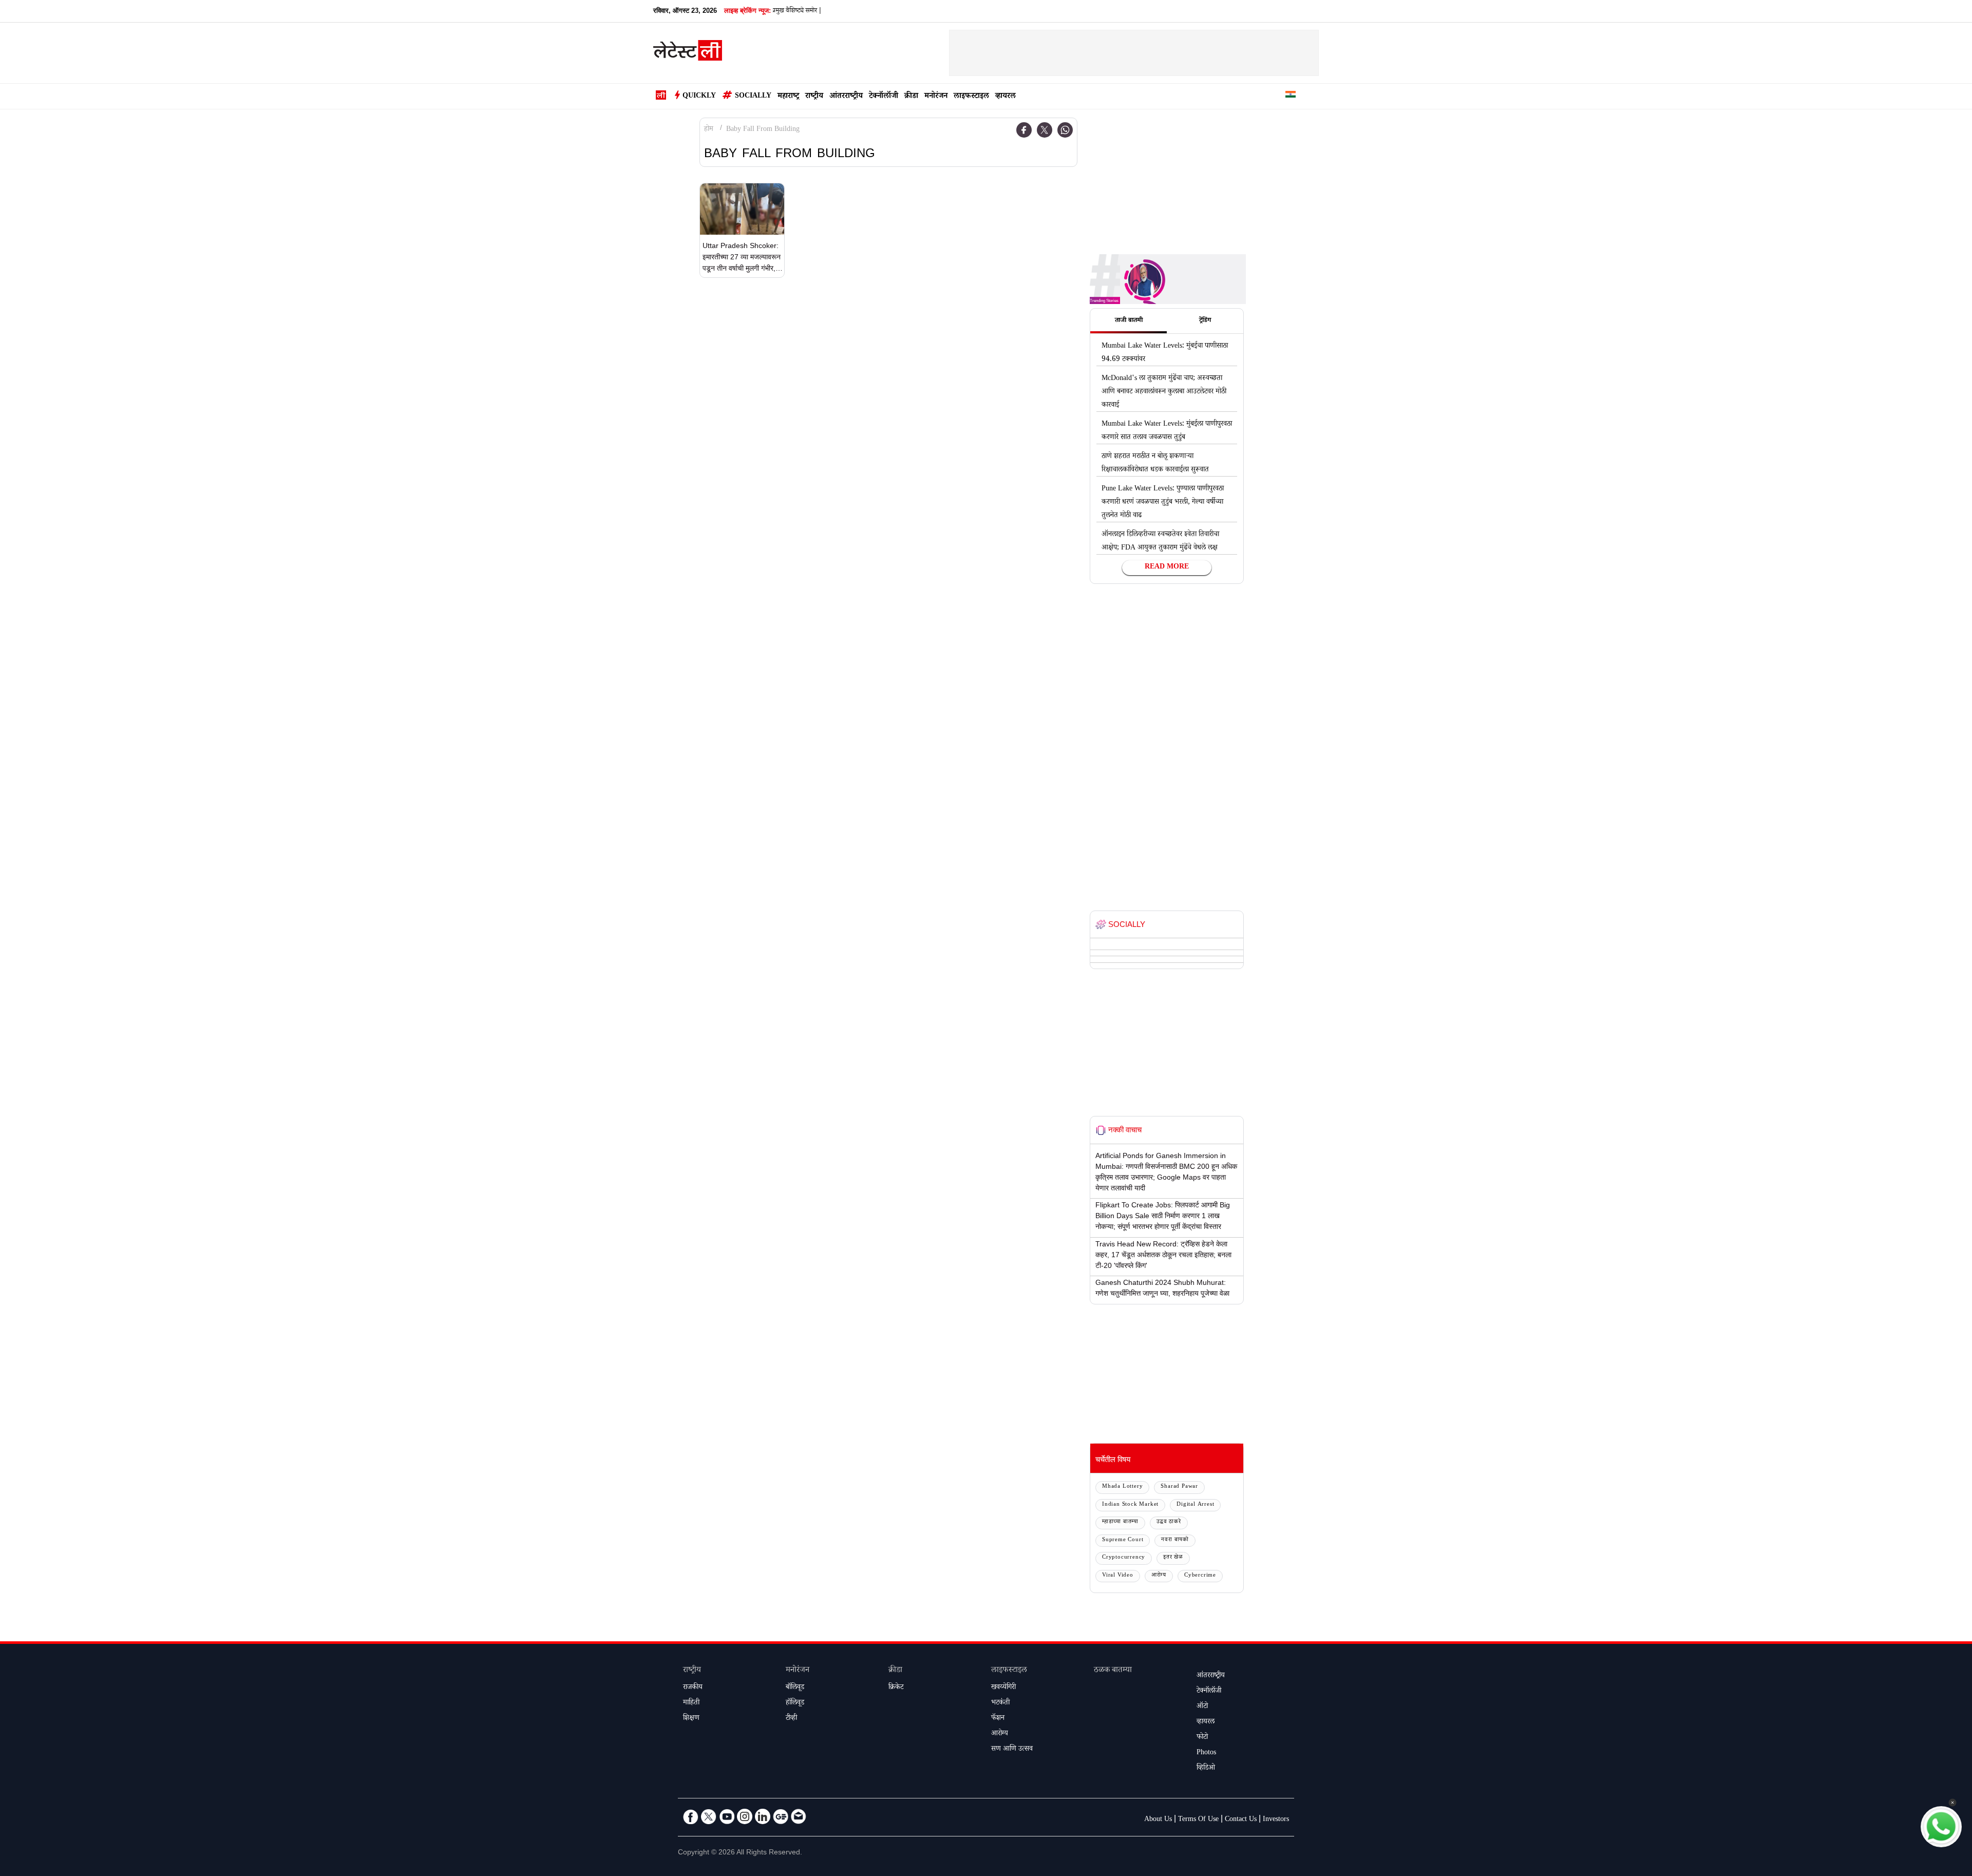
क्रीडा (911, 97)
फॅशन (998, 1719)
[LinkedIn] (763, 1816)
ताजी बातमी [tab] (1129, 321)
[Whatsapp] (1065, 130)
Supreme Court (1123, 1540)
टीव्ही (791, 1719)
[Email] (799, 1816)
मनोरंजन (936, 97)
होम (709, 130)
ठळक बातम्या (1113, 1671)
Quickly (699, 97)
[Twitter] (1045, 130)
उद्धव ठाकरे (1169, 1522)
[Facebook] (1024, 130)
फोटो (1202, 1738)
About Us (1158, 1820)
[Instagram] (745, 1816)
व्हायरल (1006, 97)
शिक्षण (691, 1719)
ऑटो (1202, 1707)
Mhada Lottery (1122, 1487)
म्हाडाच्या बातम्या (1120, 1522)
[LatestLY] (688, 53)
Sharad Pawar (1179, 1487)
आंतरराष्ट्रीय (846, 97)
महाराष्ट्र (788, 97)
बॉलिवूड (795, 1688)
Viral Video (1118, 1576)
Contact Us (1241, 1820)
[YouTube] (727, 1816)
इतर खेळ (1173, 1558)
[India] (1291, 96)
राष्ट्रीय (814, 97)
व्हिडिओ (1206, 1769)
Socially (753, 97)
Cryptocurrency (1124, 1558)
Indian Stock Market (1130, 1505)
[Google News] (781, 1816)
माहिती (691, 1703)
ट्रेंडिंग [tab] (1205, 321)
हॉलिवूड (795, 1703)
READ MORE (1167, 567)
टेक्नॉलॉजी (884, 97)
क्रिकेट (896, 1688)
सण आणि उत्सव (1012, 1750)
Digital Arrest (1195, 1505)
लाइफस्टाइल (971, 97)
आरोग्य (1159, 1576)
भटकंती (1000, 1703)
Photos (1206, 1753)
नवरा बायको (1175, 1540)
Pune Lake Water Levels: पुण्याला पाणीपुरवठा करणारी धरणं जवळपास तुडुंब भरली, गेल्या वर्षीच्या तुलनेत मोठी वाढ (1163, 503)
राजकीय (693, 1688)
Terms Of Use (1198, 1820)
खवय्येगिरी (1003, 1688)
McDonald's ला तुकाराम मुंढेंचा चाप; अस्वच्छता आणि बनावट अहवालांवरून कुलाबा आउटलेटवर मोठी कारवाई (1164, 392)
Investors (1276, 1820)
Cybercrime (1200, 1576)
